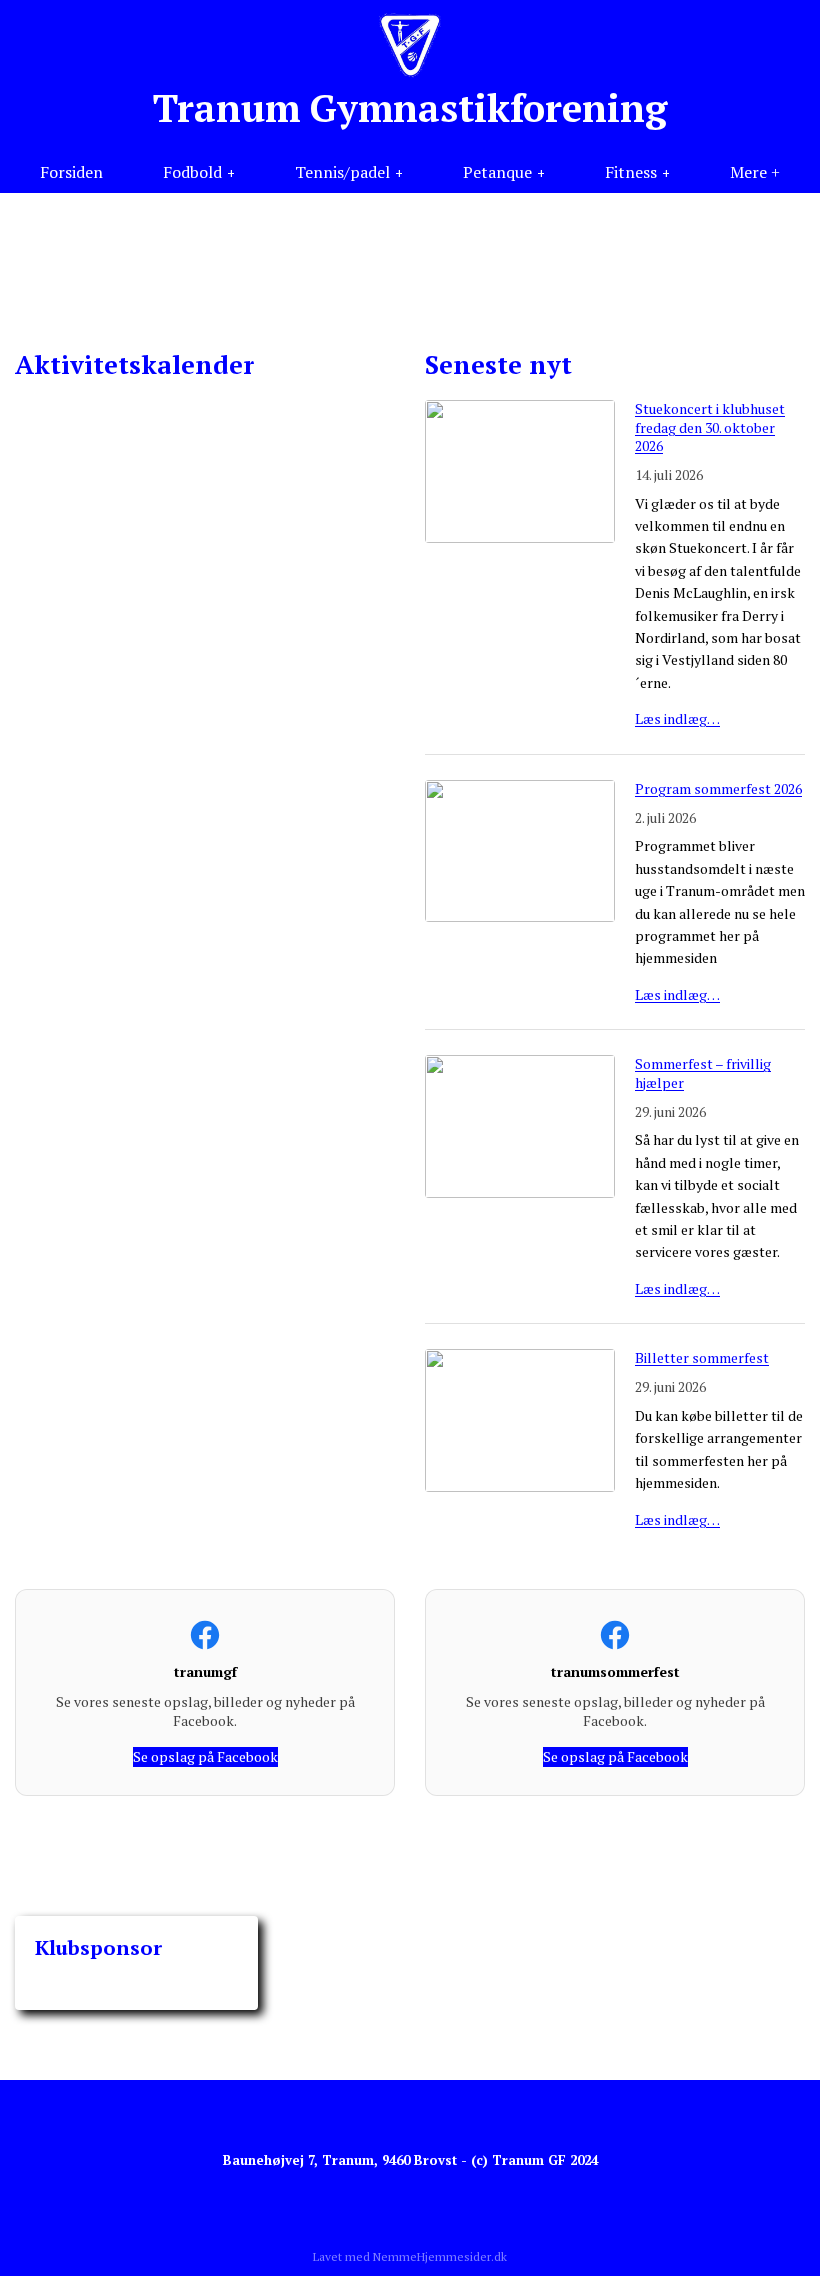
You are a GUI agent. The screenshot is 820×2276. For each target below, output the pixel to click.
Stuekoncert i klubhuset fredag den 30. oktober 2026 (710, 426)
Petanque (497, 172)
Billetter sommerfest (702, 1357)
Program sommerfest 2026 (718, 788)
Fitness (631, 172)
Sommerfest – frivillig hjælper (703, 1072)
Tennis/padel (342, 172)
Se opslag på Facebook (205, 1756)
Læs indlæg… (677, 718)
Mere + (755, 172)
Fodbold (192, 172)
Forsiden (71, 172)
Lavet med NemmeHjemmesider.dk (410, 2256)
